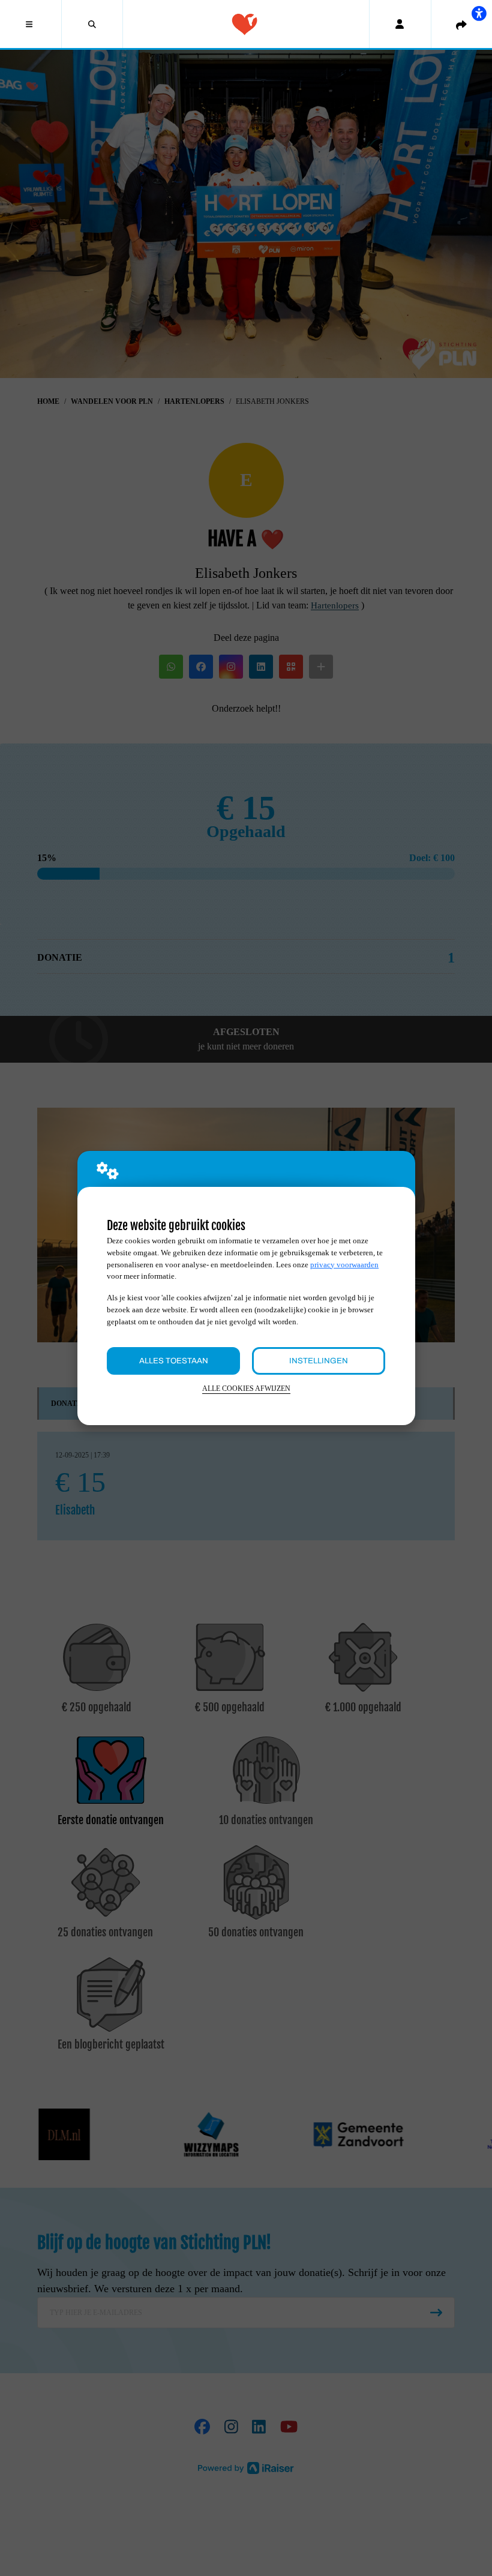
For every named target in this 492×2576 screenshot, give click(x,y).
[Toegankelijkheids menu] (479, 13)
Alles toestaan (174, 1361)
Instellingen (319, 1361)
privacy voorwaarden (344, 1265)
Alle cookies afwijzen (246, 1389)
